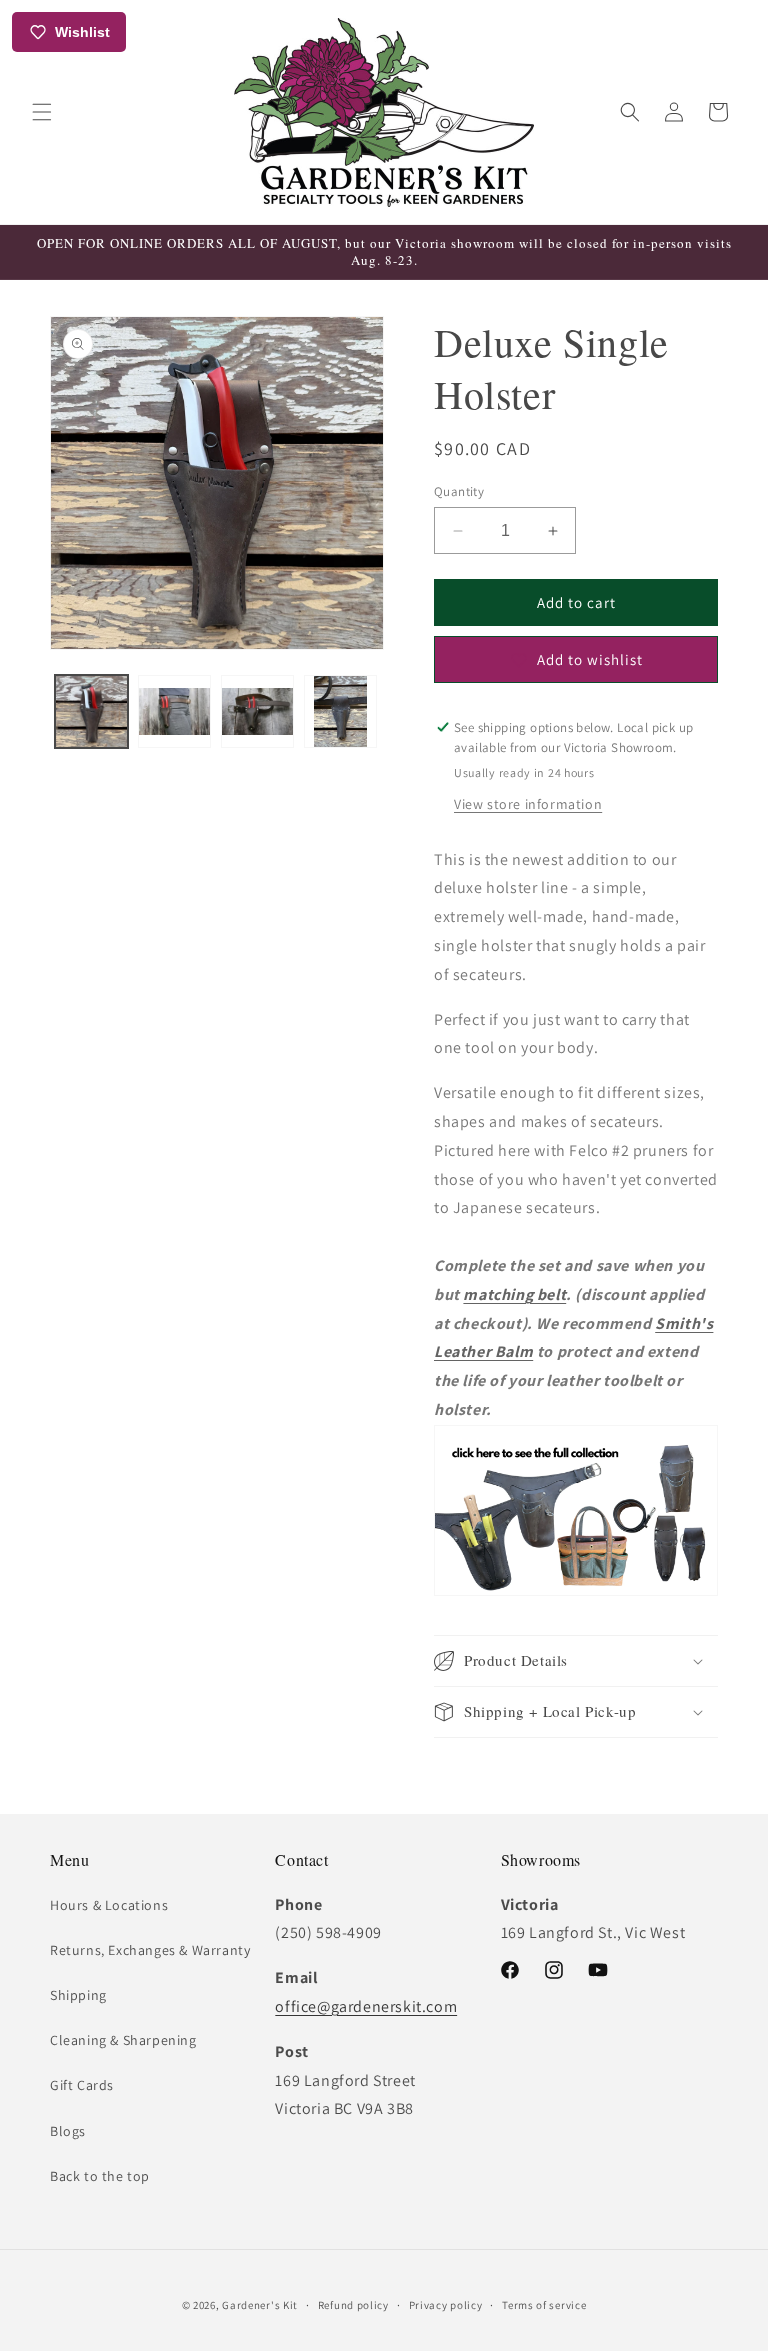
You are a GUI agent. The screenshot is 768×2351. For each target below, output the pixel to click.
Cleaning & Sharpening (123, 2040)
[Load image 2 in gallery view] (174, 711)
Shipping (78, 1995)
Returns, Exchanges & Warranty (150, 1950)
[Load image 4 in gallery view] (340, 711)
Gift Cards (82, 2085)
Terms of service (544, 2305)
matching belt (514, 1294)
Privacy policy (446, 2305)
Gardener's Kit (260, 2305)
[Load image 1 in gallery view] (91, 711)
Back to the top (100, 2176)
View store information (528, 804)
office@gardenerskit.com (366, 2006)
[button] (42, 112)
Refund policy (353, 2305)
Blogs (68, 2131)
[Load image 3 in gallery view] (257, 711)
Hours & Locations (109, 1905)
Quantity (459, 491)
